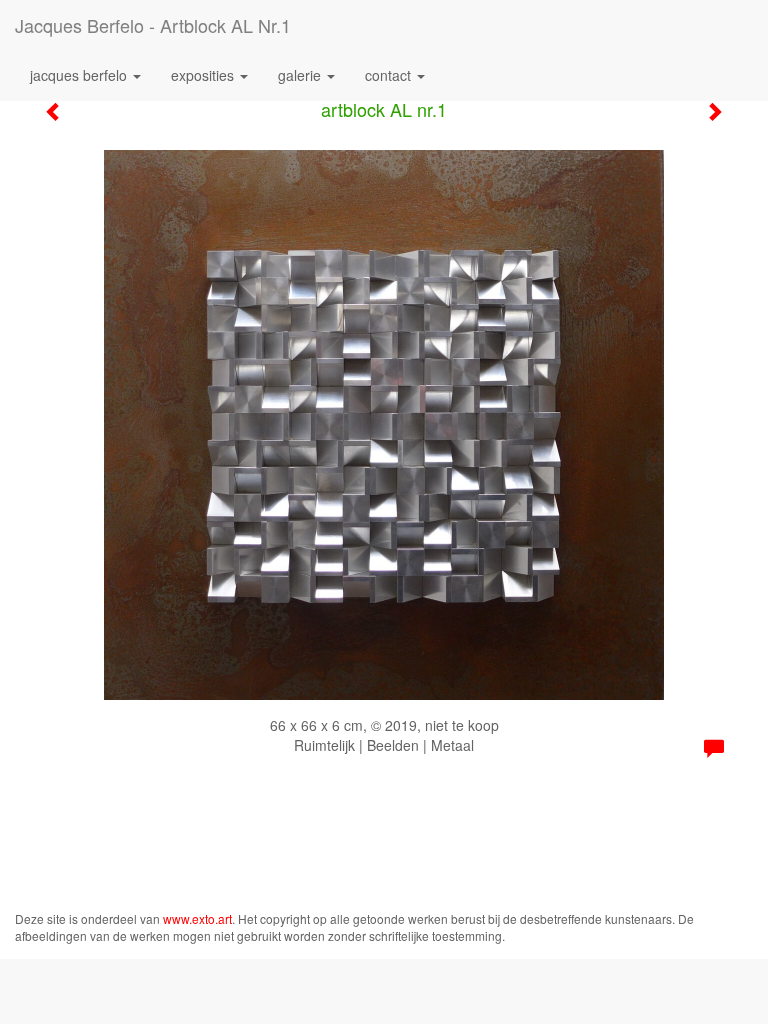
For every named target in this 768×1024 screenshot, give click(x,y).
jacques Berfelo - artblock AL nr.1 (153, 25)
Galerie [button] (301, 75)
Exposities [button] (204, 75)
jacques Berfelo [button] (80, 75)
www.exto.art (197, 918)
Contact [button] (390, 75)
